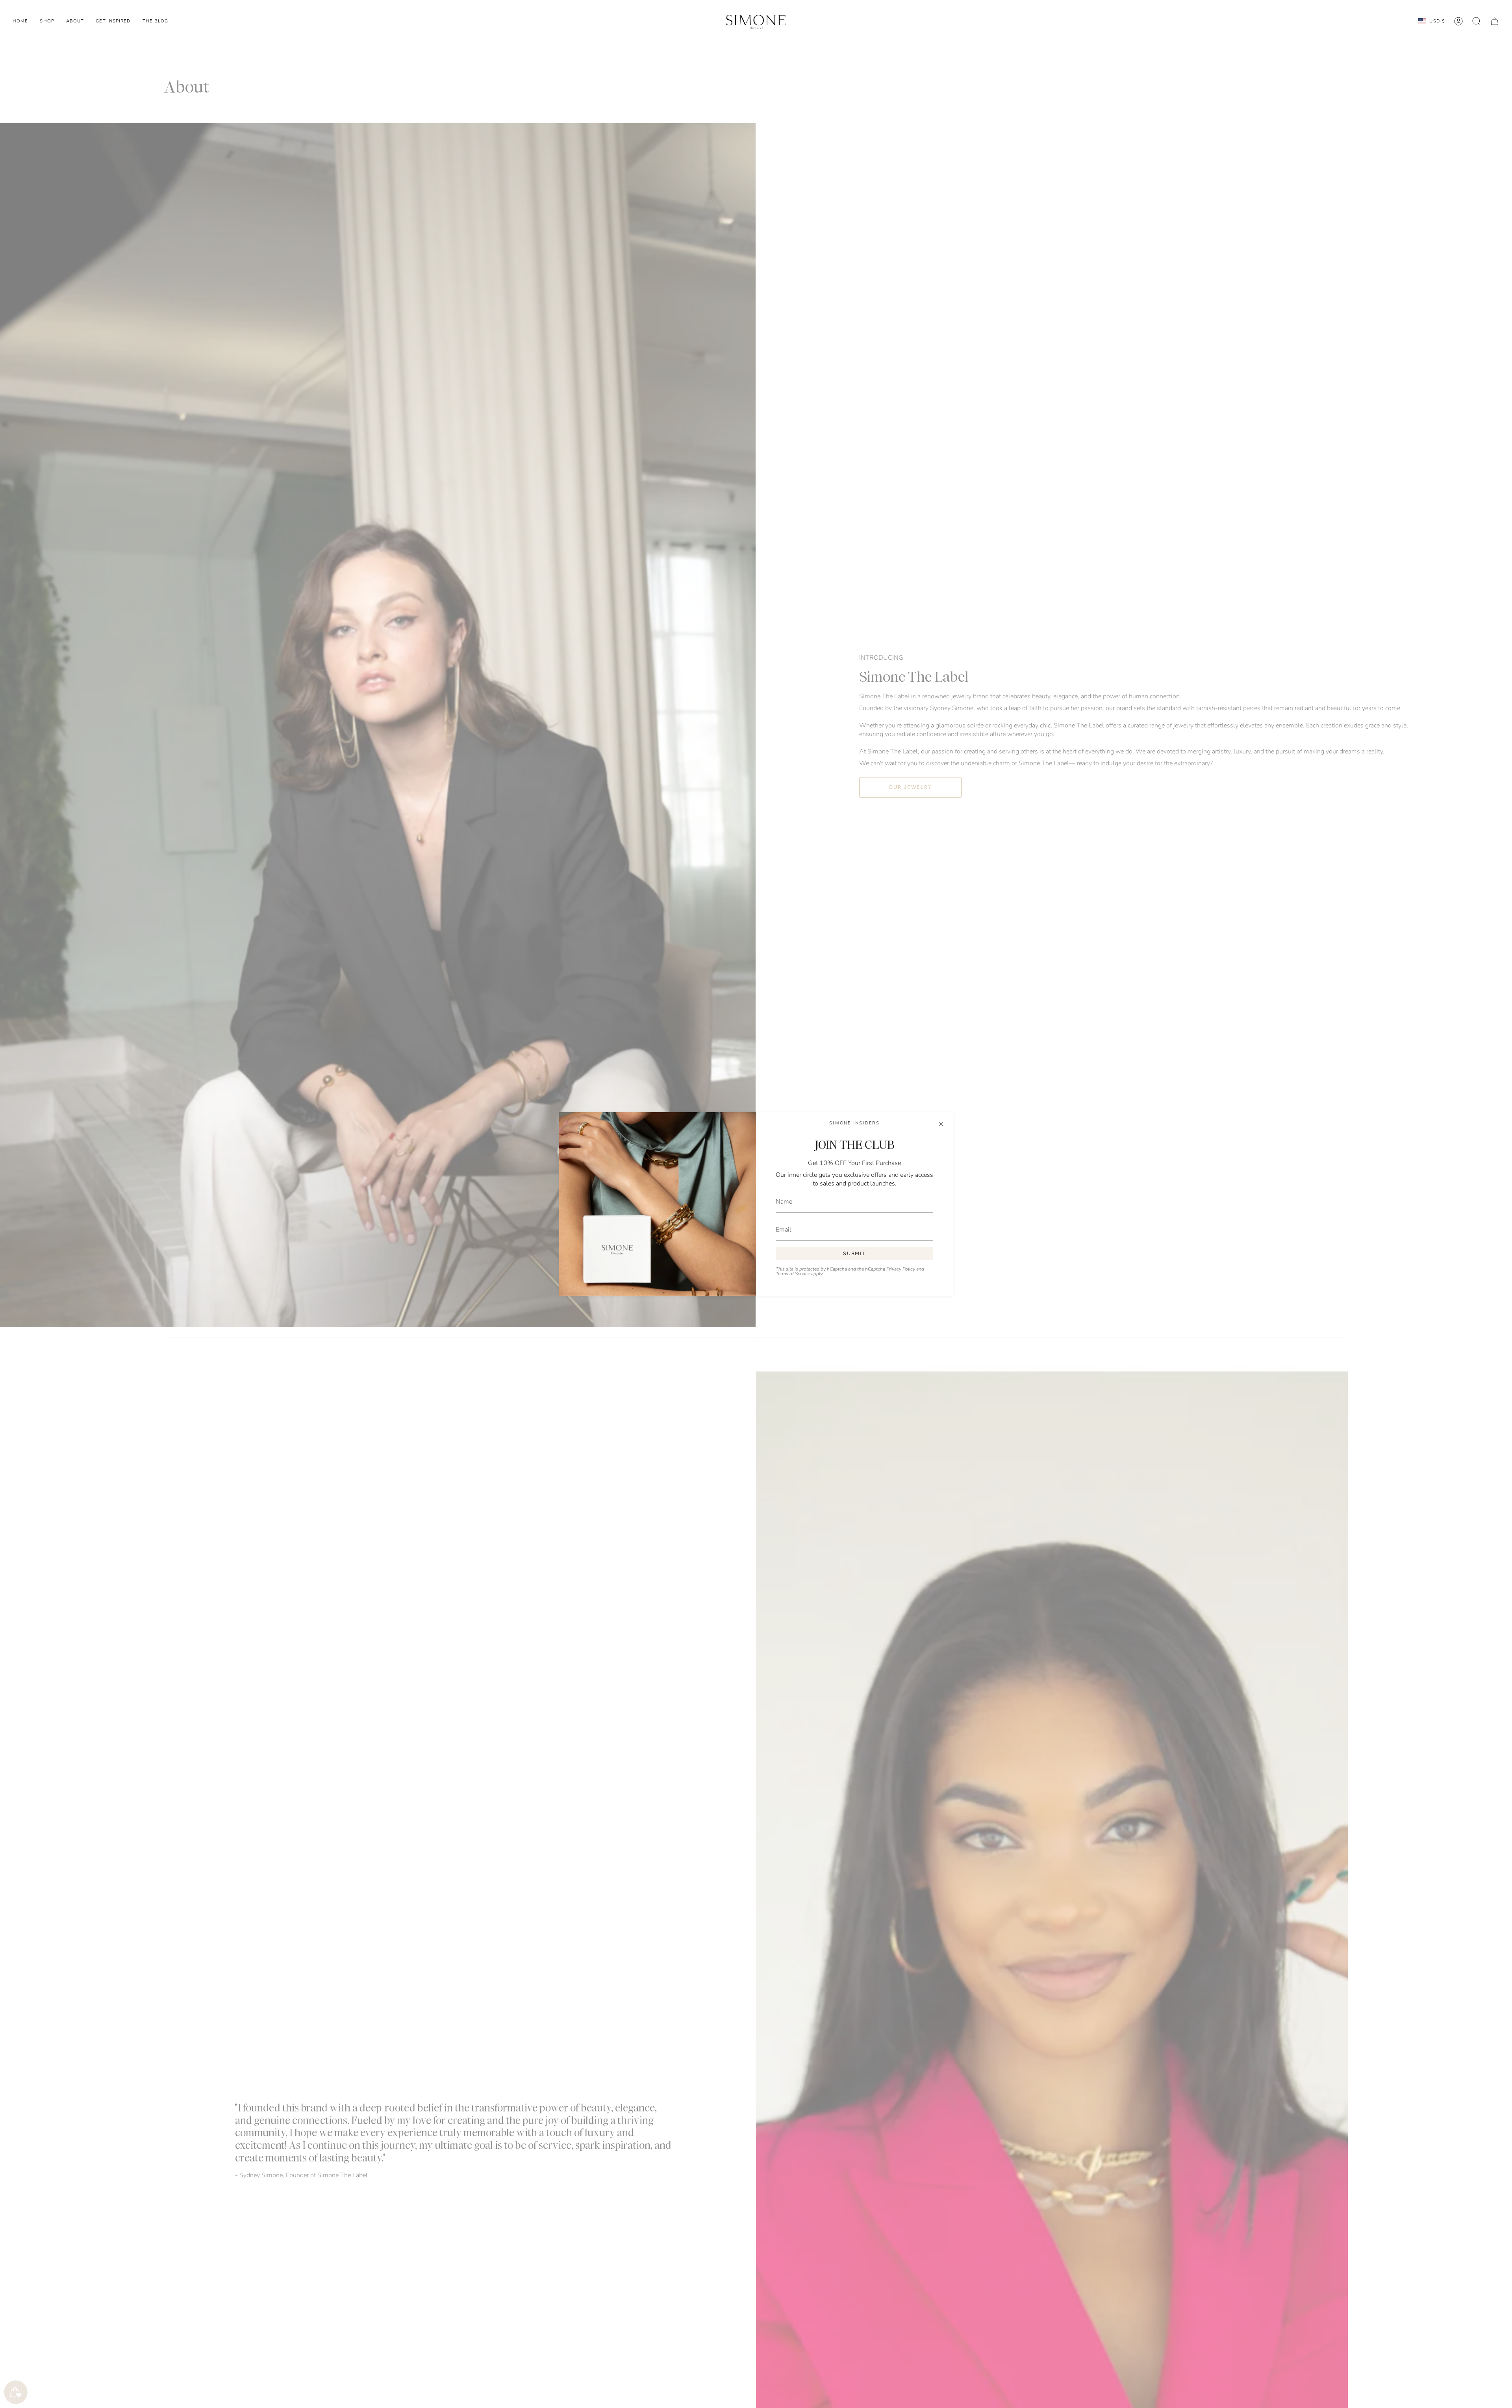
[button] (47, 21)
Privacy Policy (901, 1269)
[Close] (941, 1124)
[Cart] (1495, 21)
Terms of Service (793, 1274)
